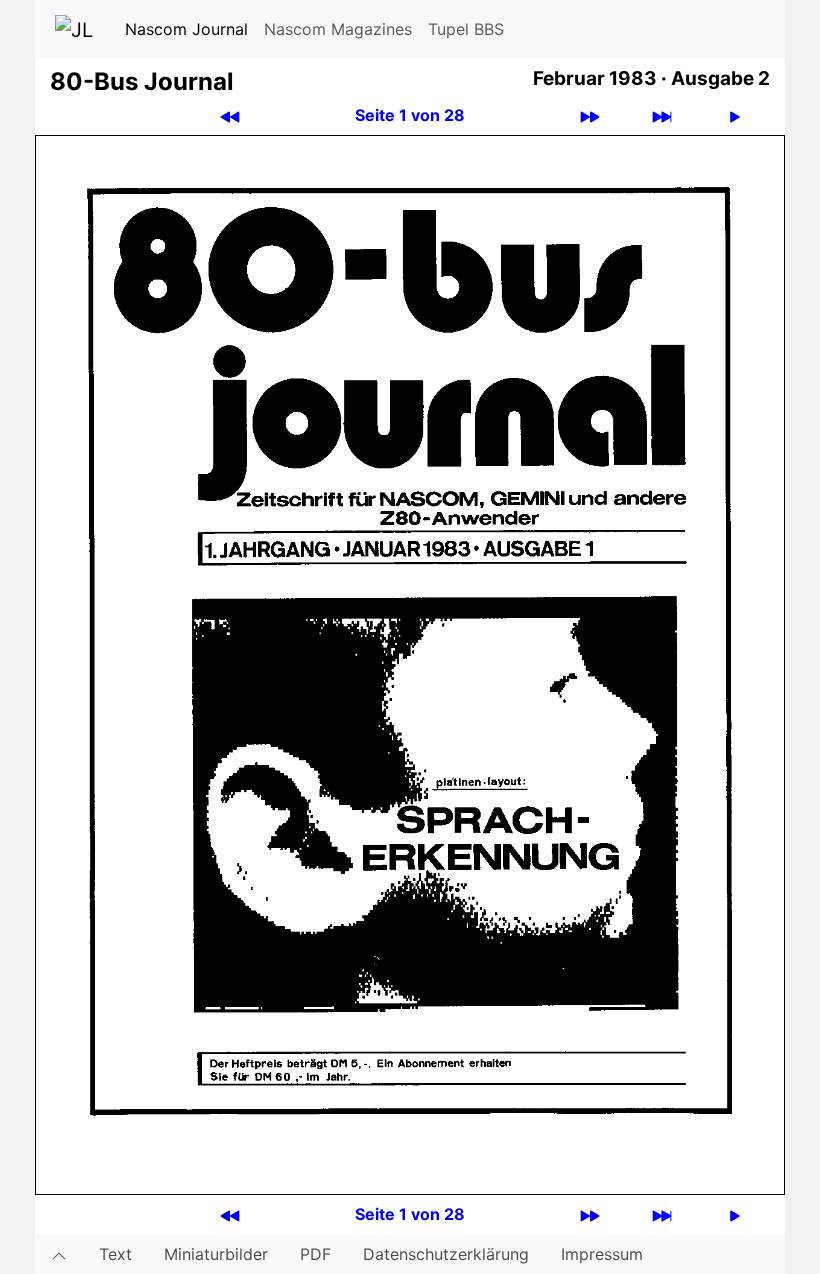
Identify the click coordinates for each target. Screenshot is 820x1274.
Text (115, 1254)
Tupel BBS (466, 29)
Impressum (602, 1254)
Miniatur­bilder (216, 1254)
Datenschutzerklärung (446, 1254)
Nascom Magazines (338, 29)
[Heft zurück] (230, 115)
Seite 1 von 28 (410, 115)
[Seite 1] (410, 664)
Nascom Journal (186, 29)
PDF (315, 1254)
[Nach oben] (59, 1254)
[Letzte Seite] (662, 115)
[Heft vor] (590, 115)
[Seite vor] (735, 115)
